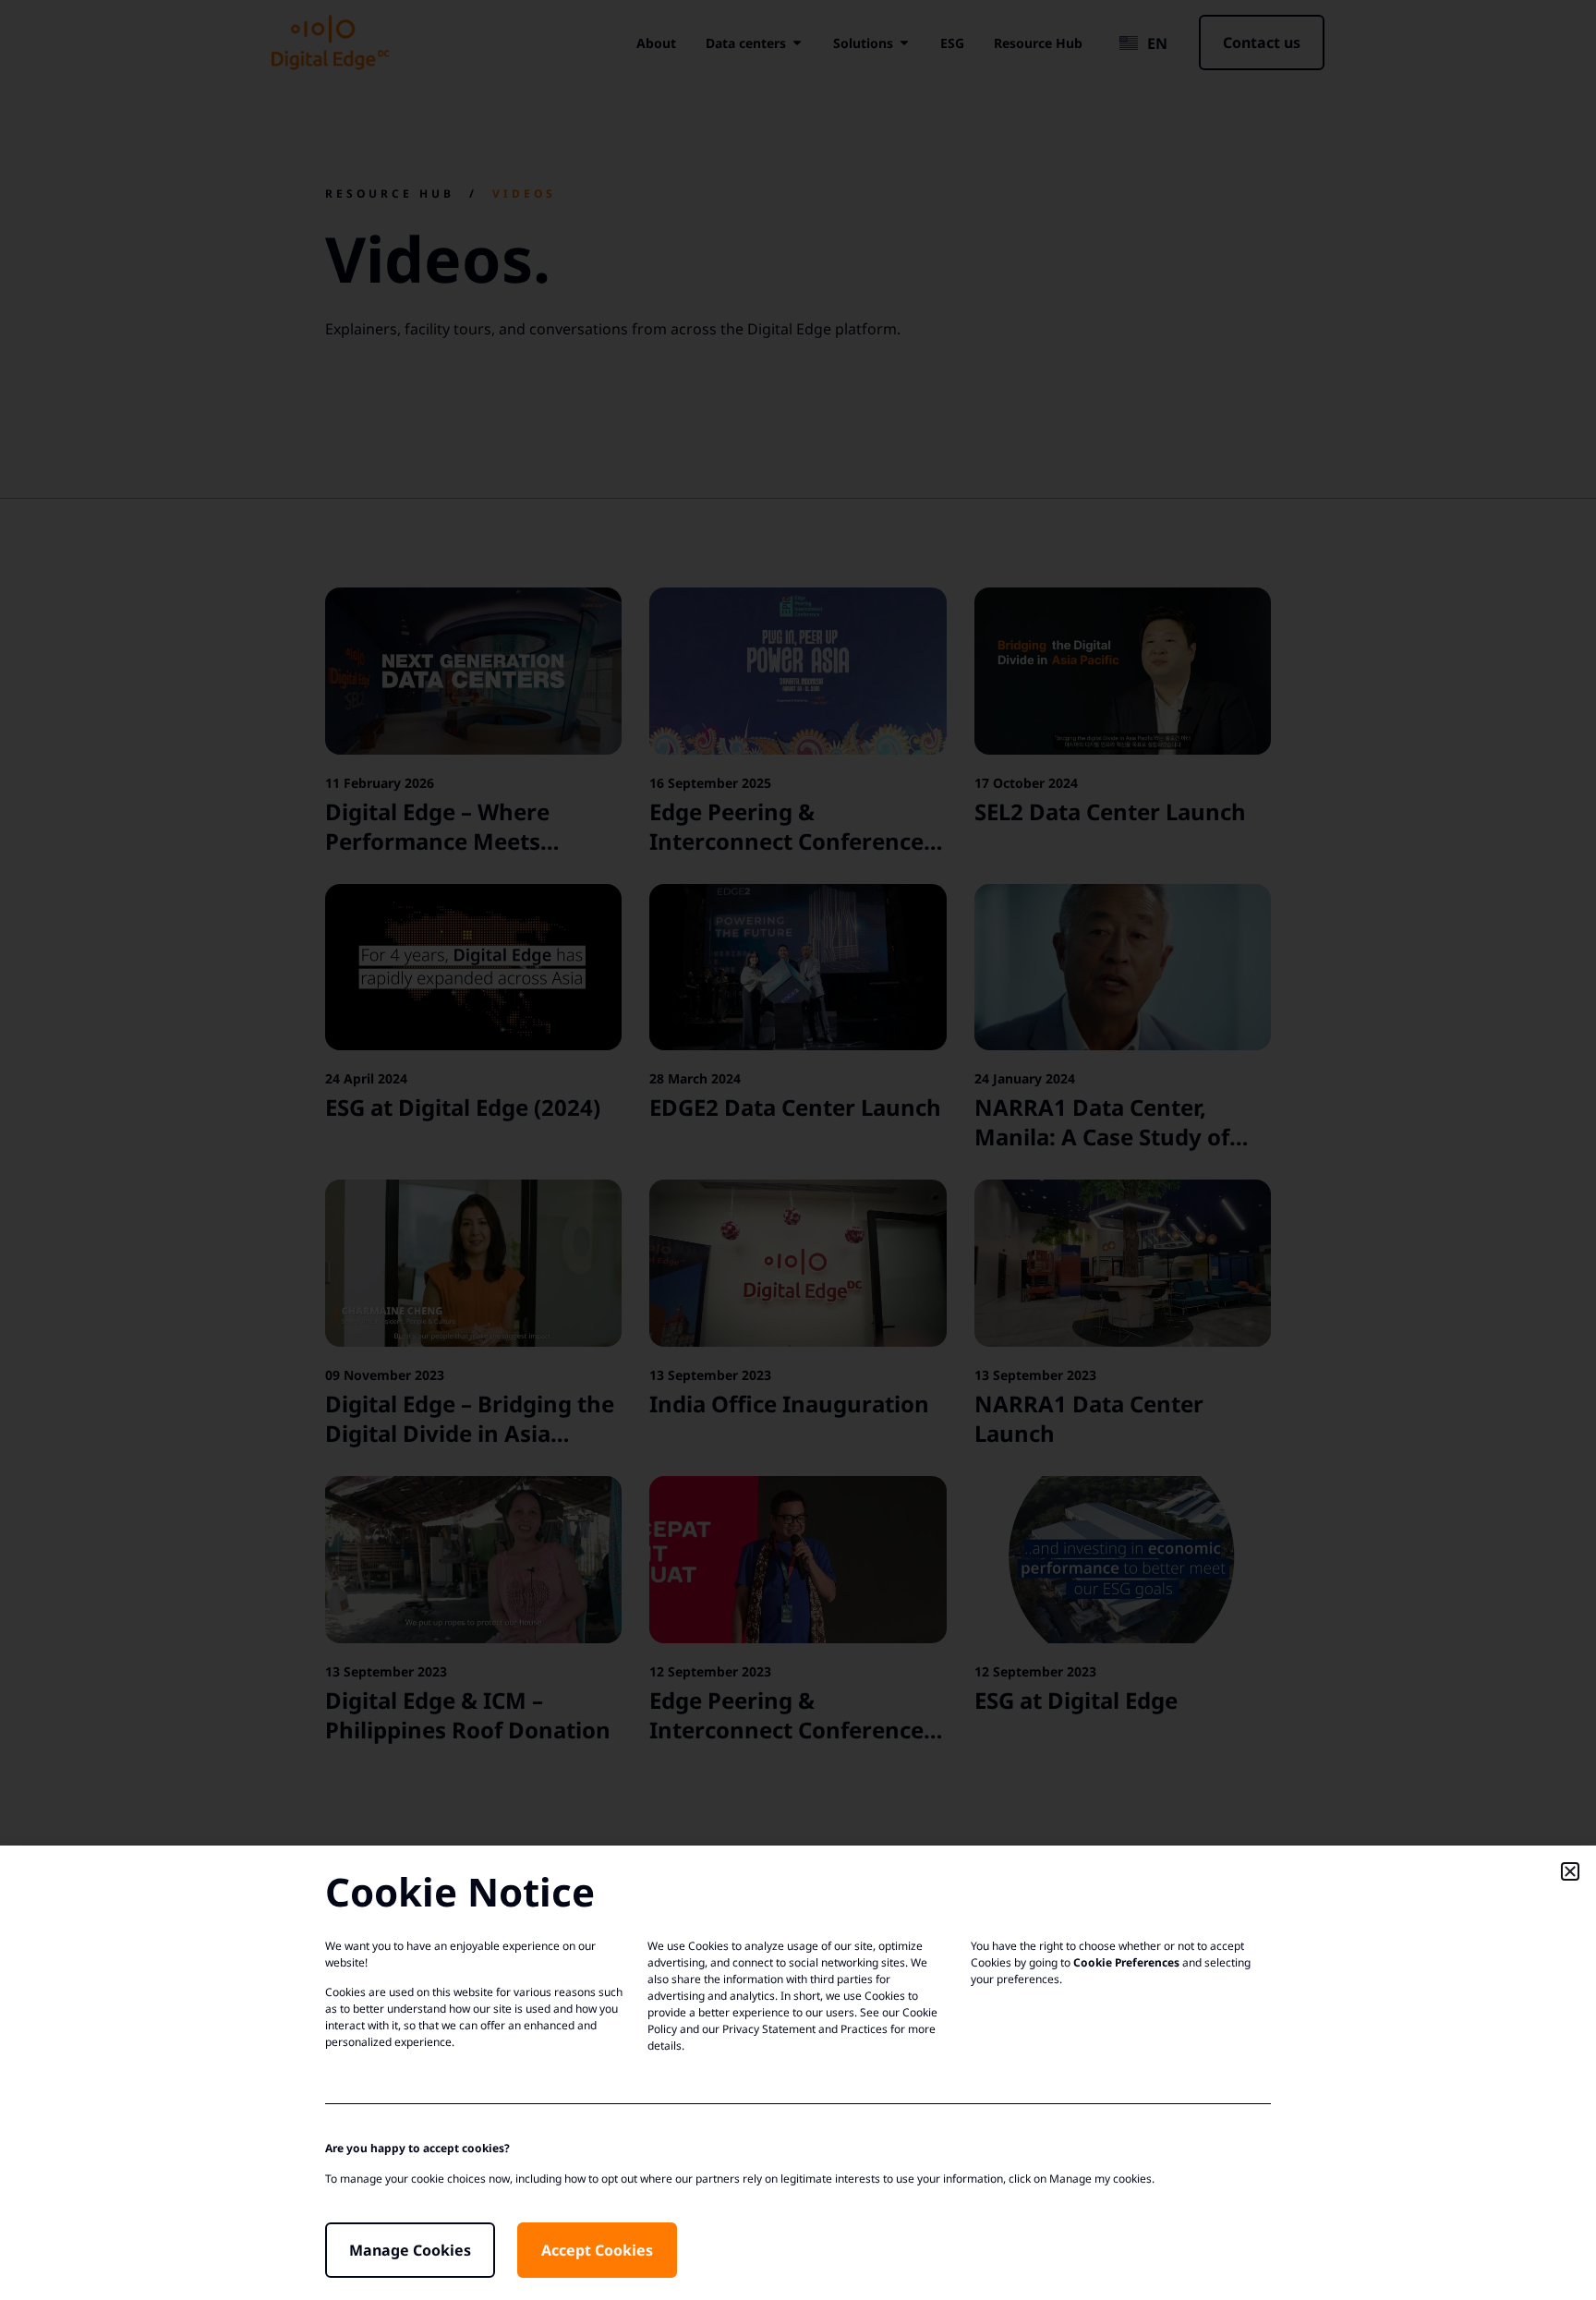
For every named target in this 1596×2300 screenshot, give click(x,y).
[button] (1570, 1871)
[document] (798, 1150)
